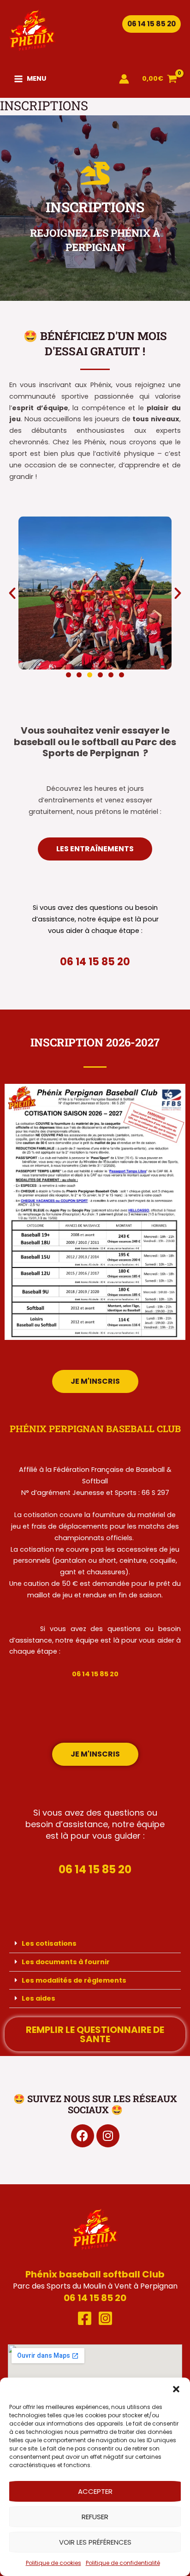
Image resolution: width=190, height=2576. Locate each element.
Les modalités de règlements (74, 1980)
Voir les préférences (95, 2542)
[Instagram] (105, 2318)
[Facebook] (85, 2318)
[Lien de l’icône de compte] (124, 79)
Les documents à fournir (66, 1962)
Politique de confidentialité (123, 2563)
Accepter (95, 2491)
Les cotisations (49, 1943)
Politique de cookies (53, 2563)
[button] (176, 2389)
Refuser (95, 2517)
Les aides (39, 1998)
